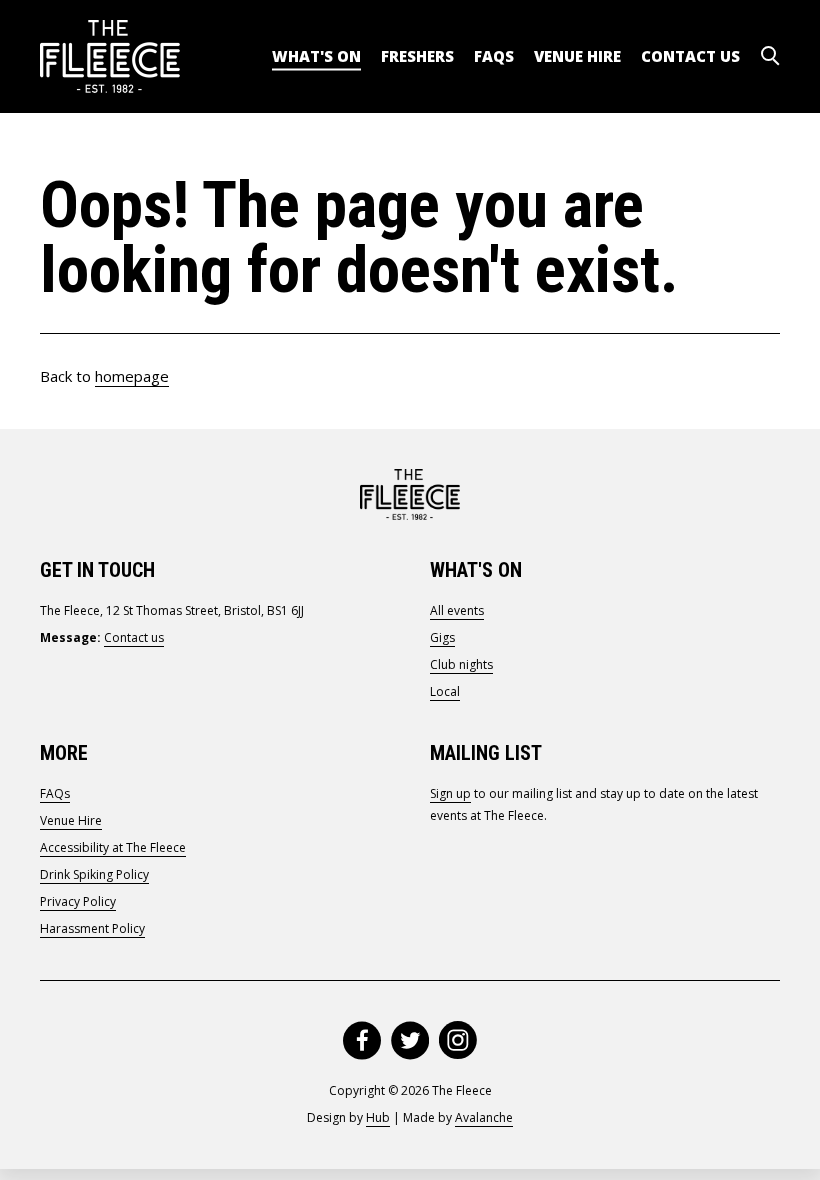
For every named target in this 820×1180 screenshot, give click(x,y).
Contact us (690, 56)
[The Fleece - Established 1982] (110, 56)
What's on (316, 56)
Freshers (417, 56)
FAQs (494, 56)
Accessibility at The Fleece (113, 847)
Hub (378, 1117)
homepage (132, 376)
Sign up (450, 793)
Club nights (461, 664)
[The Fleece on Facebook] (362, 1040)
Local (445, 691)
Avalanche (484, 1117)
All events (457, 610)
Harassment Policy (92, 928)
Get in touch (97, 570)
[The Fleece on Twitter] (410, 1040)
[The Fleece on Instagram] (458, 1040)
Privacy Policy (78, 901)
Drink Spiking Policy (94, 874)
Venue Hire (577, 56)
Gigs (442, 637)
